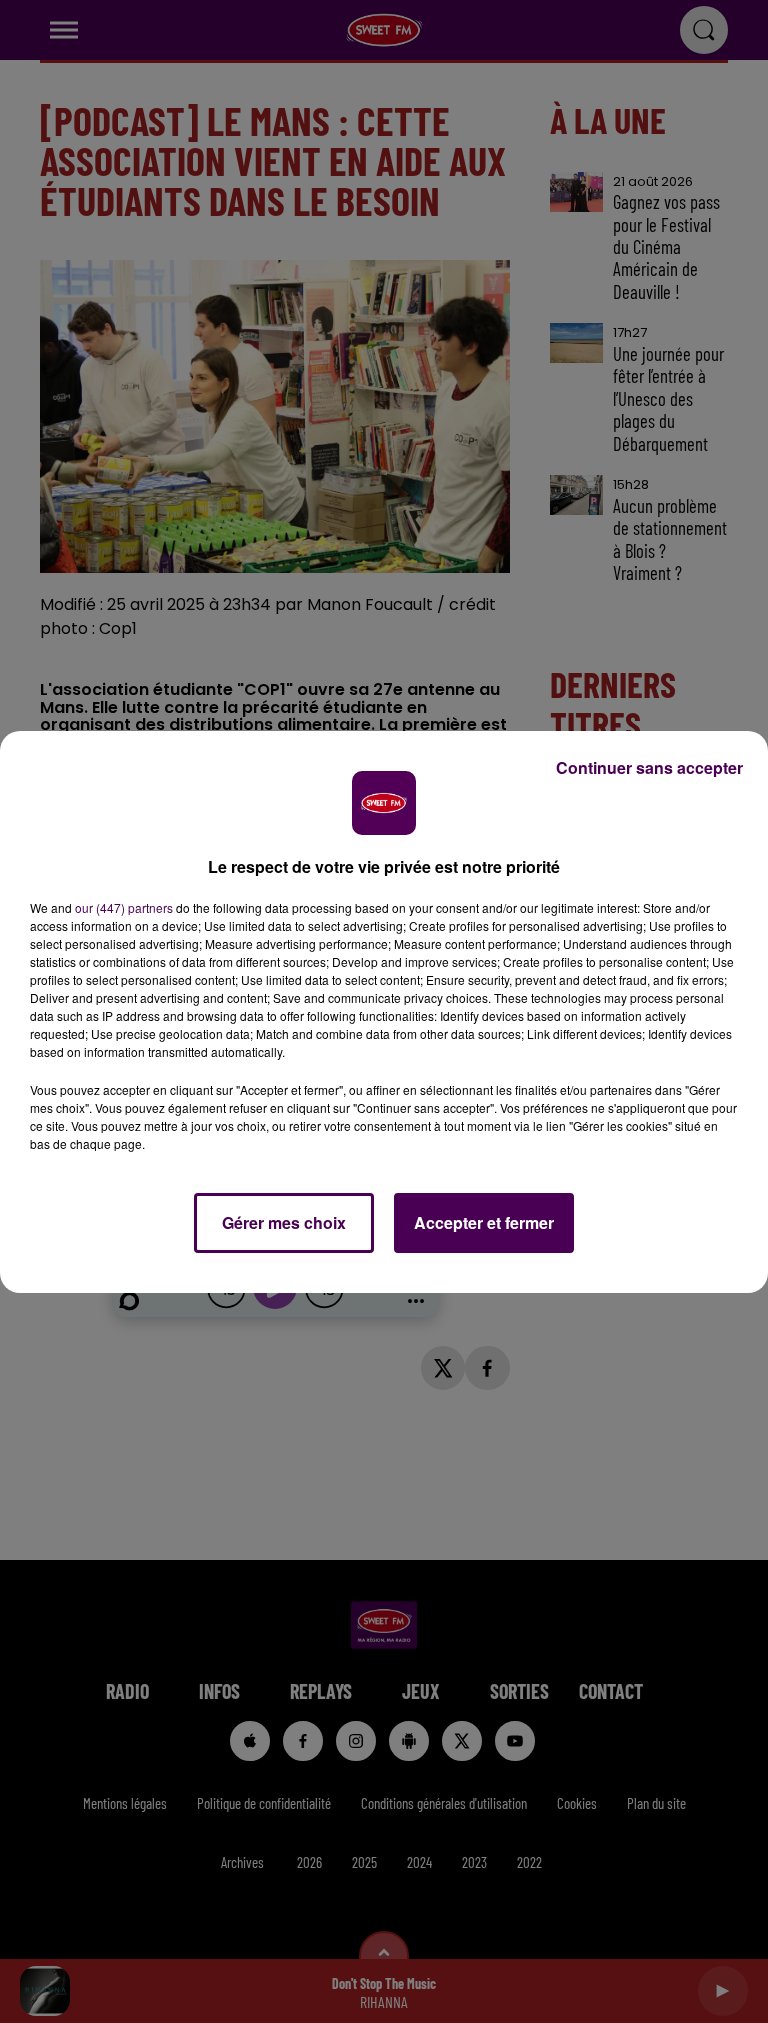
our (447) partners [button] (124, 907)
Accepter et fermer (484, 1222)
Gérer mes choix (284, 1222)
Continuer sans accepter (649, 767)
